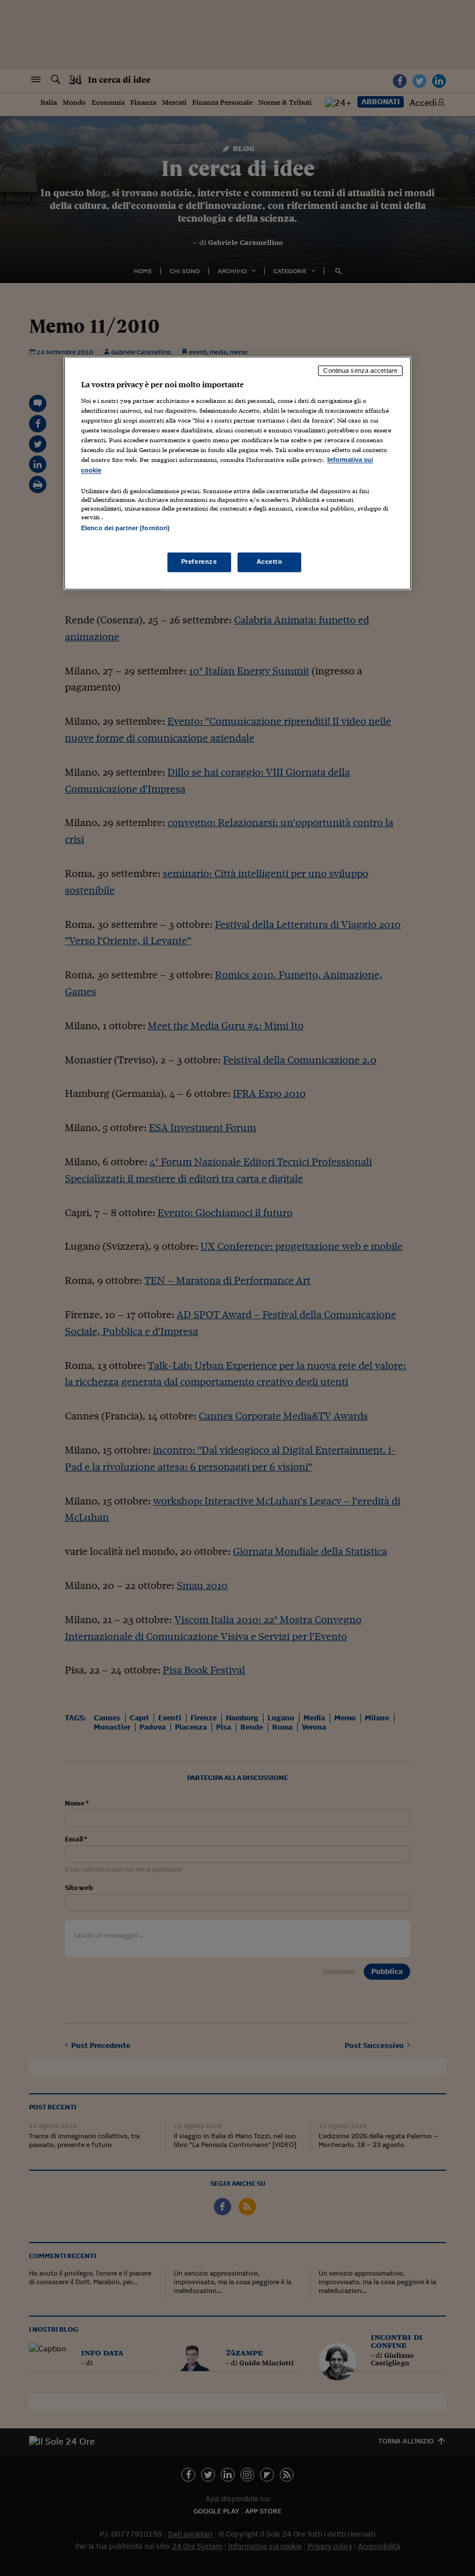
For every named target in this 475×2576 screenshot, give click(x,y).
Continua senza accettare (360, 370)
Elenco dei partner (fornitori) (125, 528)
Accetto (270, 562)
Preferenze (199, 562)
